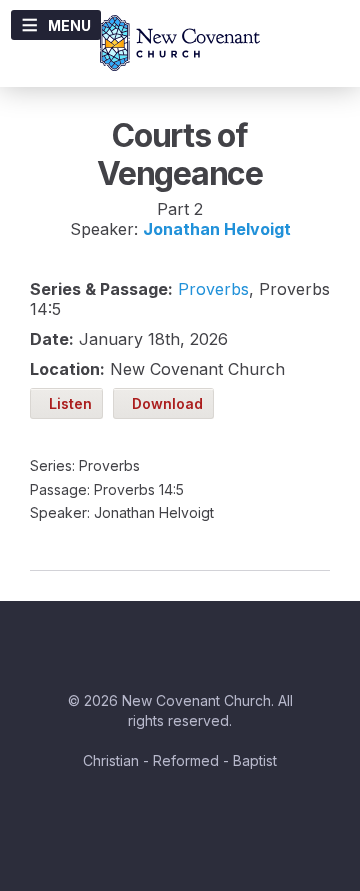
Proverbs (213, 289)
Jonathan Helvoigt (217, 229)
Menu (69, 25)
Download (163, 403)
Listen (66, 403)
